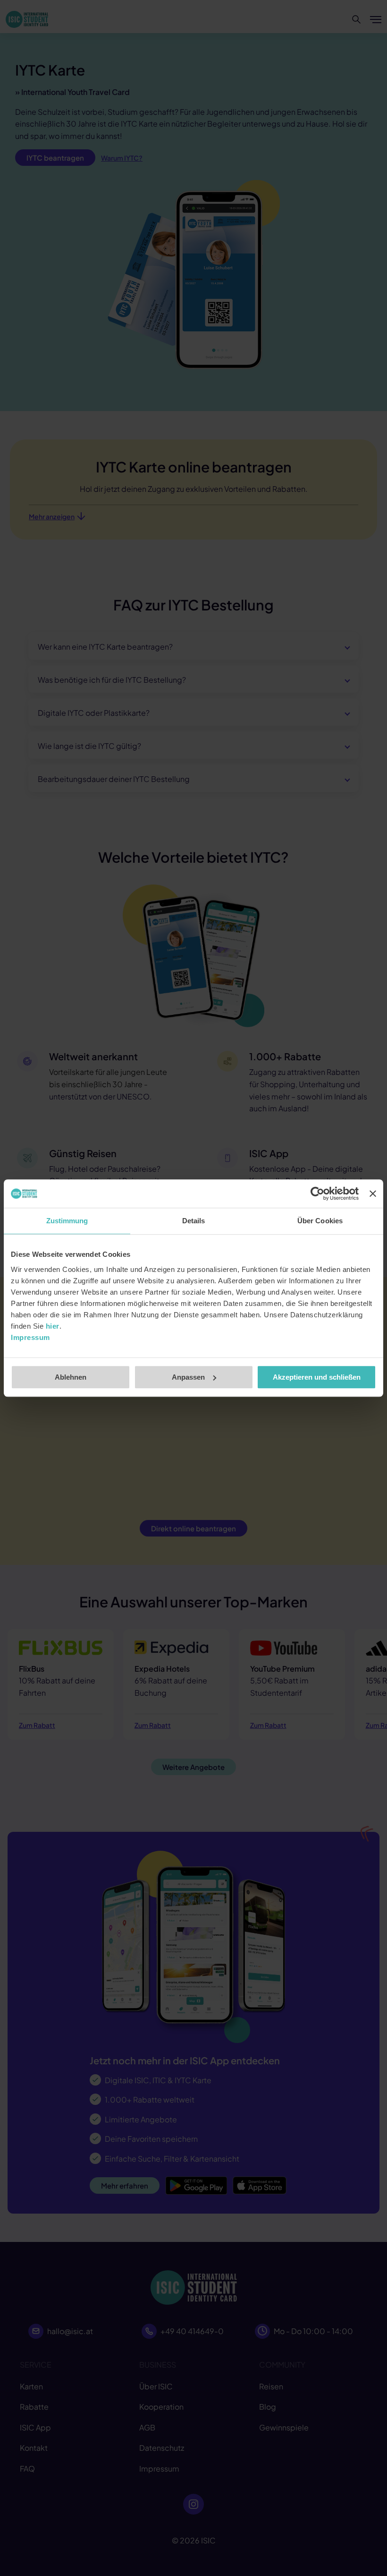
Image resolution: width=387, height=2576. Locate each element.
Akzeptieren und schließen (317, 1377)
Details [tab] (194, 1221)
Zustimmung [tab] (67, 1221)
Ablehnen (71, 1377)
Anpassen (188, 1377)
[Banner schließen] (373, 1194)
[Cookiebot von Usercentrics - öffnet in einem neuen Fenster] (317, 1194)
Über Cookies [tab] (320, 1221)
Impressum (30, 1337)
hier (53, 1326)
